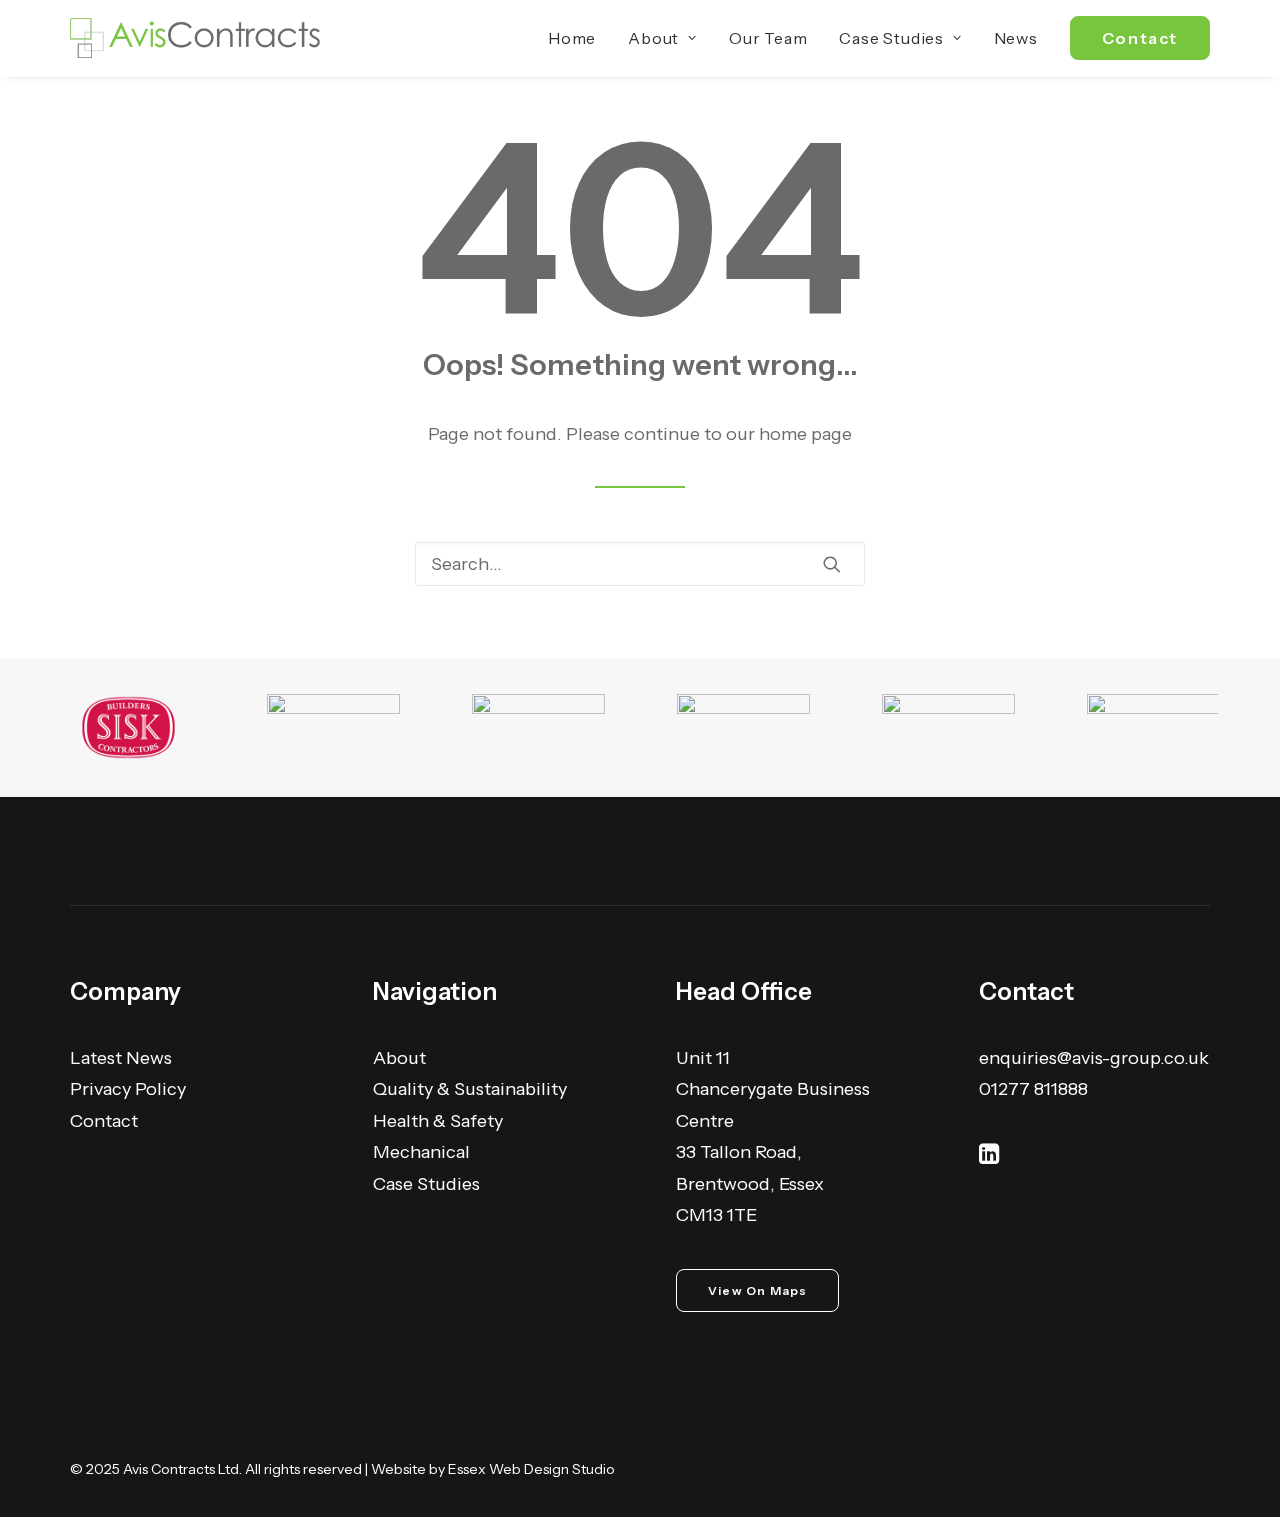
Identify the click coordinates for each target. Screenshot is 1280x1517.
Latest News (121, 1058)
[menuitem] (579, 38)
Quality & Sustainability (470, 1089)
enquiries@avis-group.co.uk (1094, 1058)
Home (572, 38)
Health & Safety (438, 1121)
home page (805, 434)
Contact (104, 1121)
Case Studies (891, 38)
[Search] (640, 564)
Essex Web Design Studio (531, 1469)
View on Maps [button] (757, 1290)
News (1016, 38)
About (653, 38)
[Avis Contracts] (195, 38)
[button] (832, 564)
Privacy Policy (128, 1089)
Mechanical (421, 1152)
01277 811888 (1033, 1089)
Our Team (768, 38)
